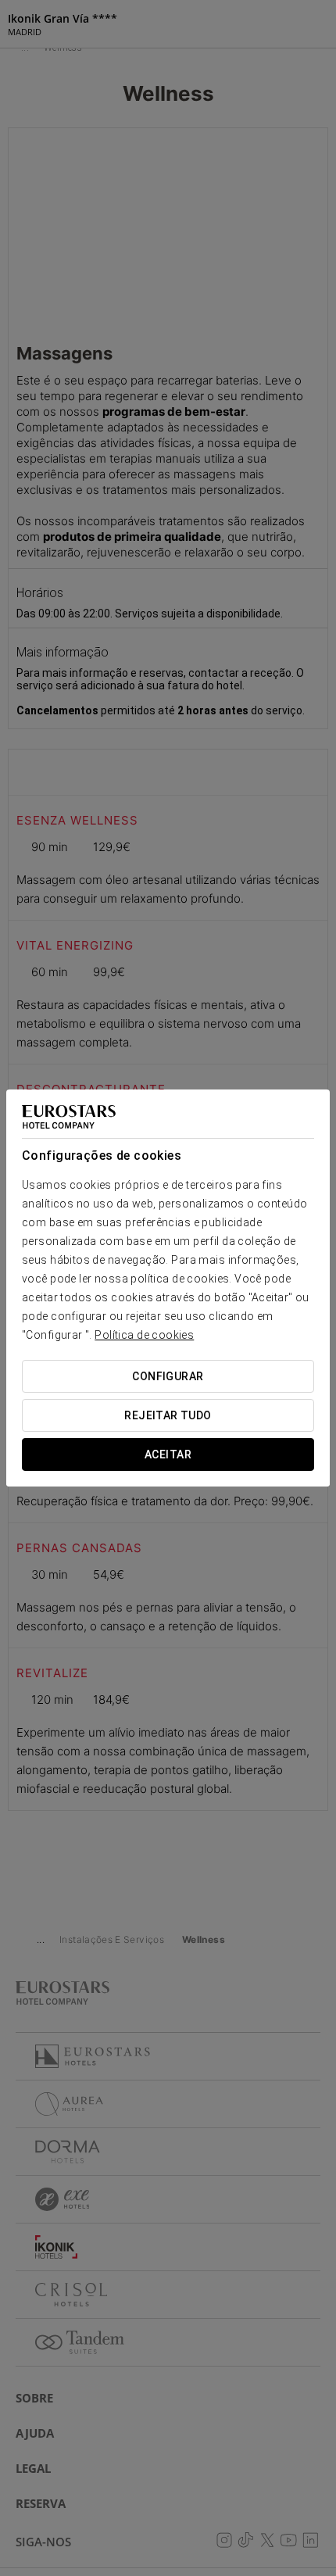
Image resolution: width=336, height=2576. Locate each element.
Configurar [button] (168, 1376)
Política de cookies (144, 1335)
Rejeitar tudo (168, 1415)
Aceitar (168, 1454)
